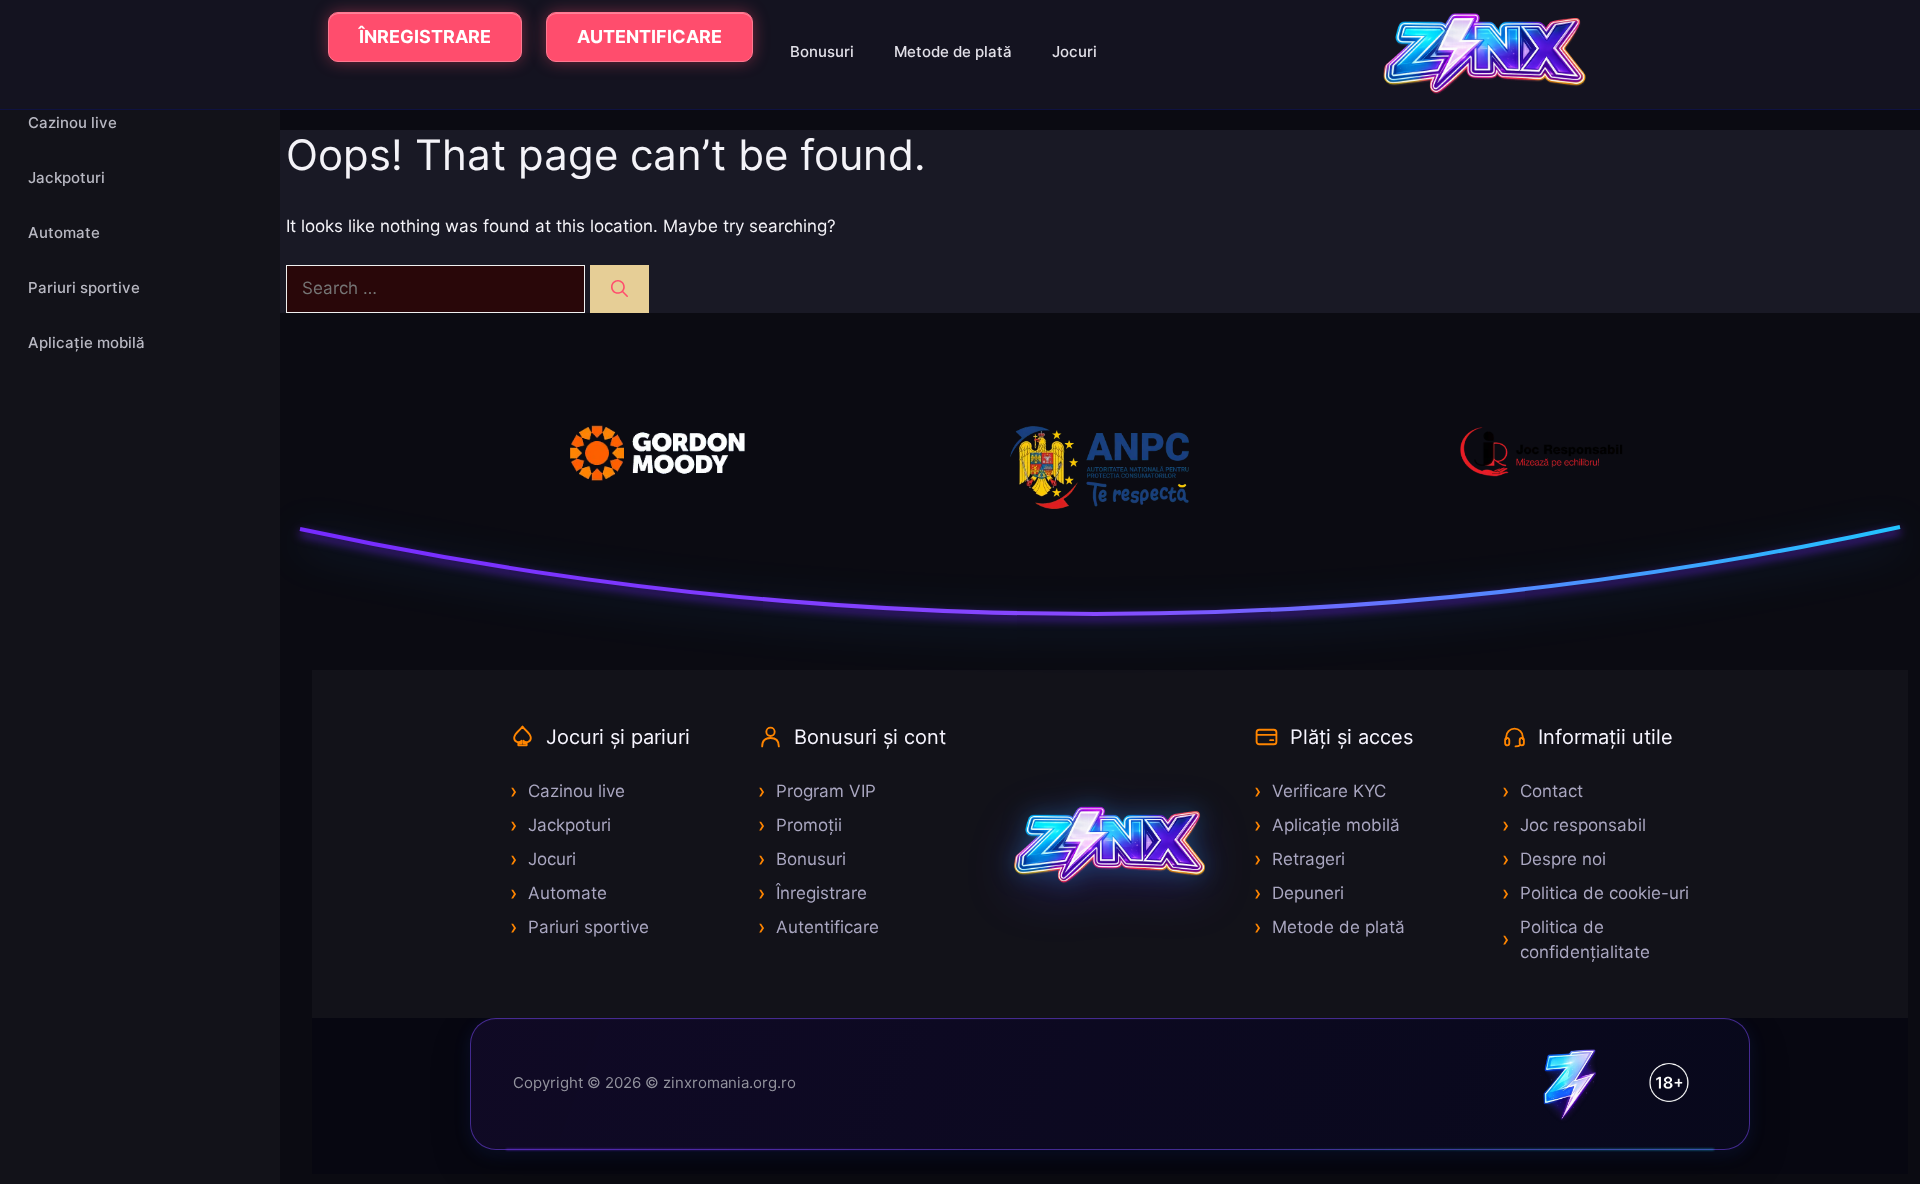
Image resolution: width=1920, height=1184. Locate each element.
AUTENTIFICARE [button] (649, 36)
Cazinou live (72, 122)
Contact (1551, 791)
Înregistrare (821, 893)
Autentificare (827, 927)
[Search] (619, 289)
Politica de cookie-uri (1604, 893)
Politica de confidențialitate (1585, 940)
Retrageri (1308, 859)
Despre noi (1563, 859)
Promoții (809, 825)
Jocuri (1074, 51)
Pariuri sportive (84, 287)
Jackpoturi (66, 177)
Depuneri (1308, 893)
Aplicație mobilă (86, 342)
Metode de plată (953, 51)
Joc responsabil (1583, 825)
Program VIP (826, 791)
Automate (64, 232)
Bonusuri (822, 51)
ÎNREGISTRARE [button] (425, 36)
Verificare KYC (1329, 791)
